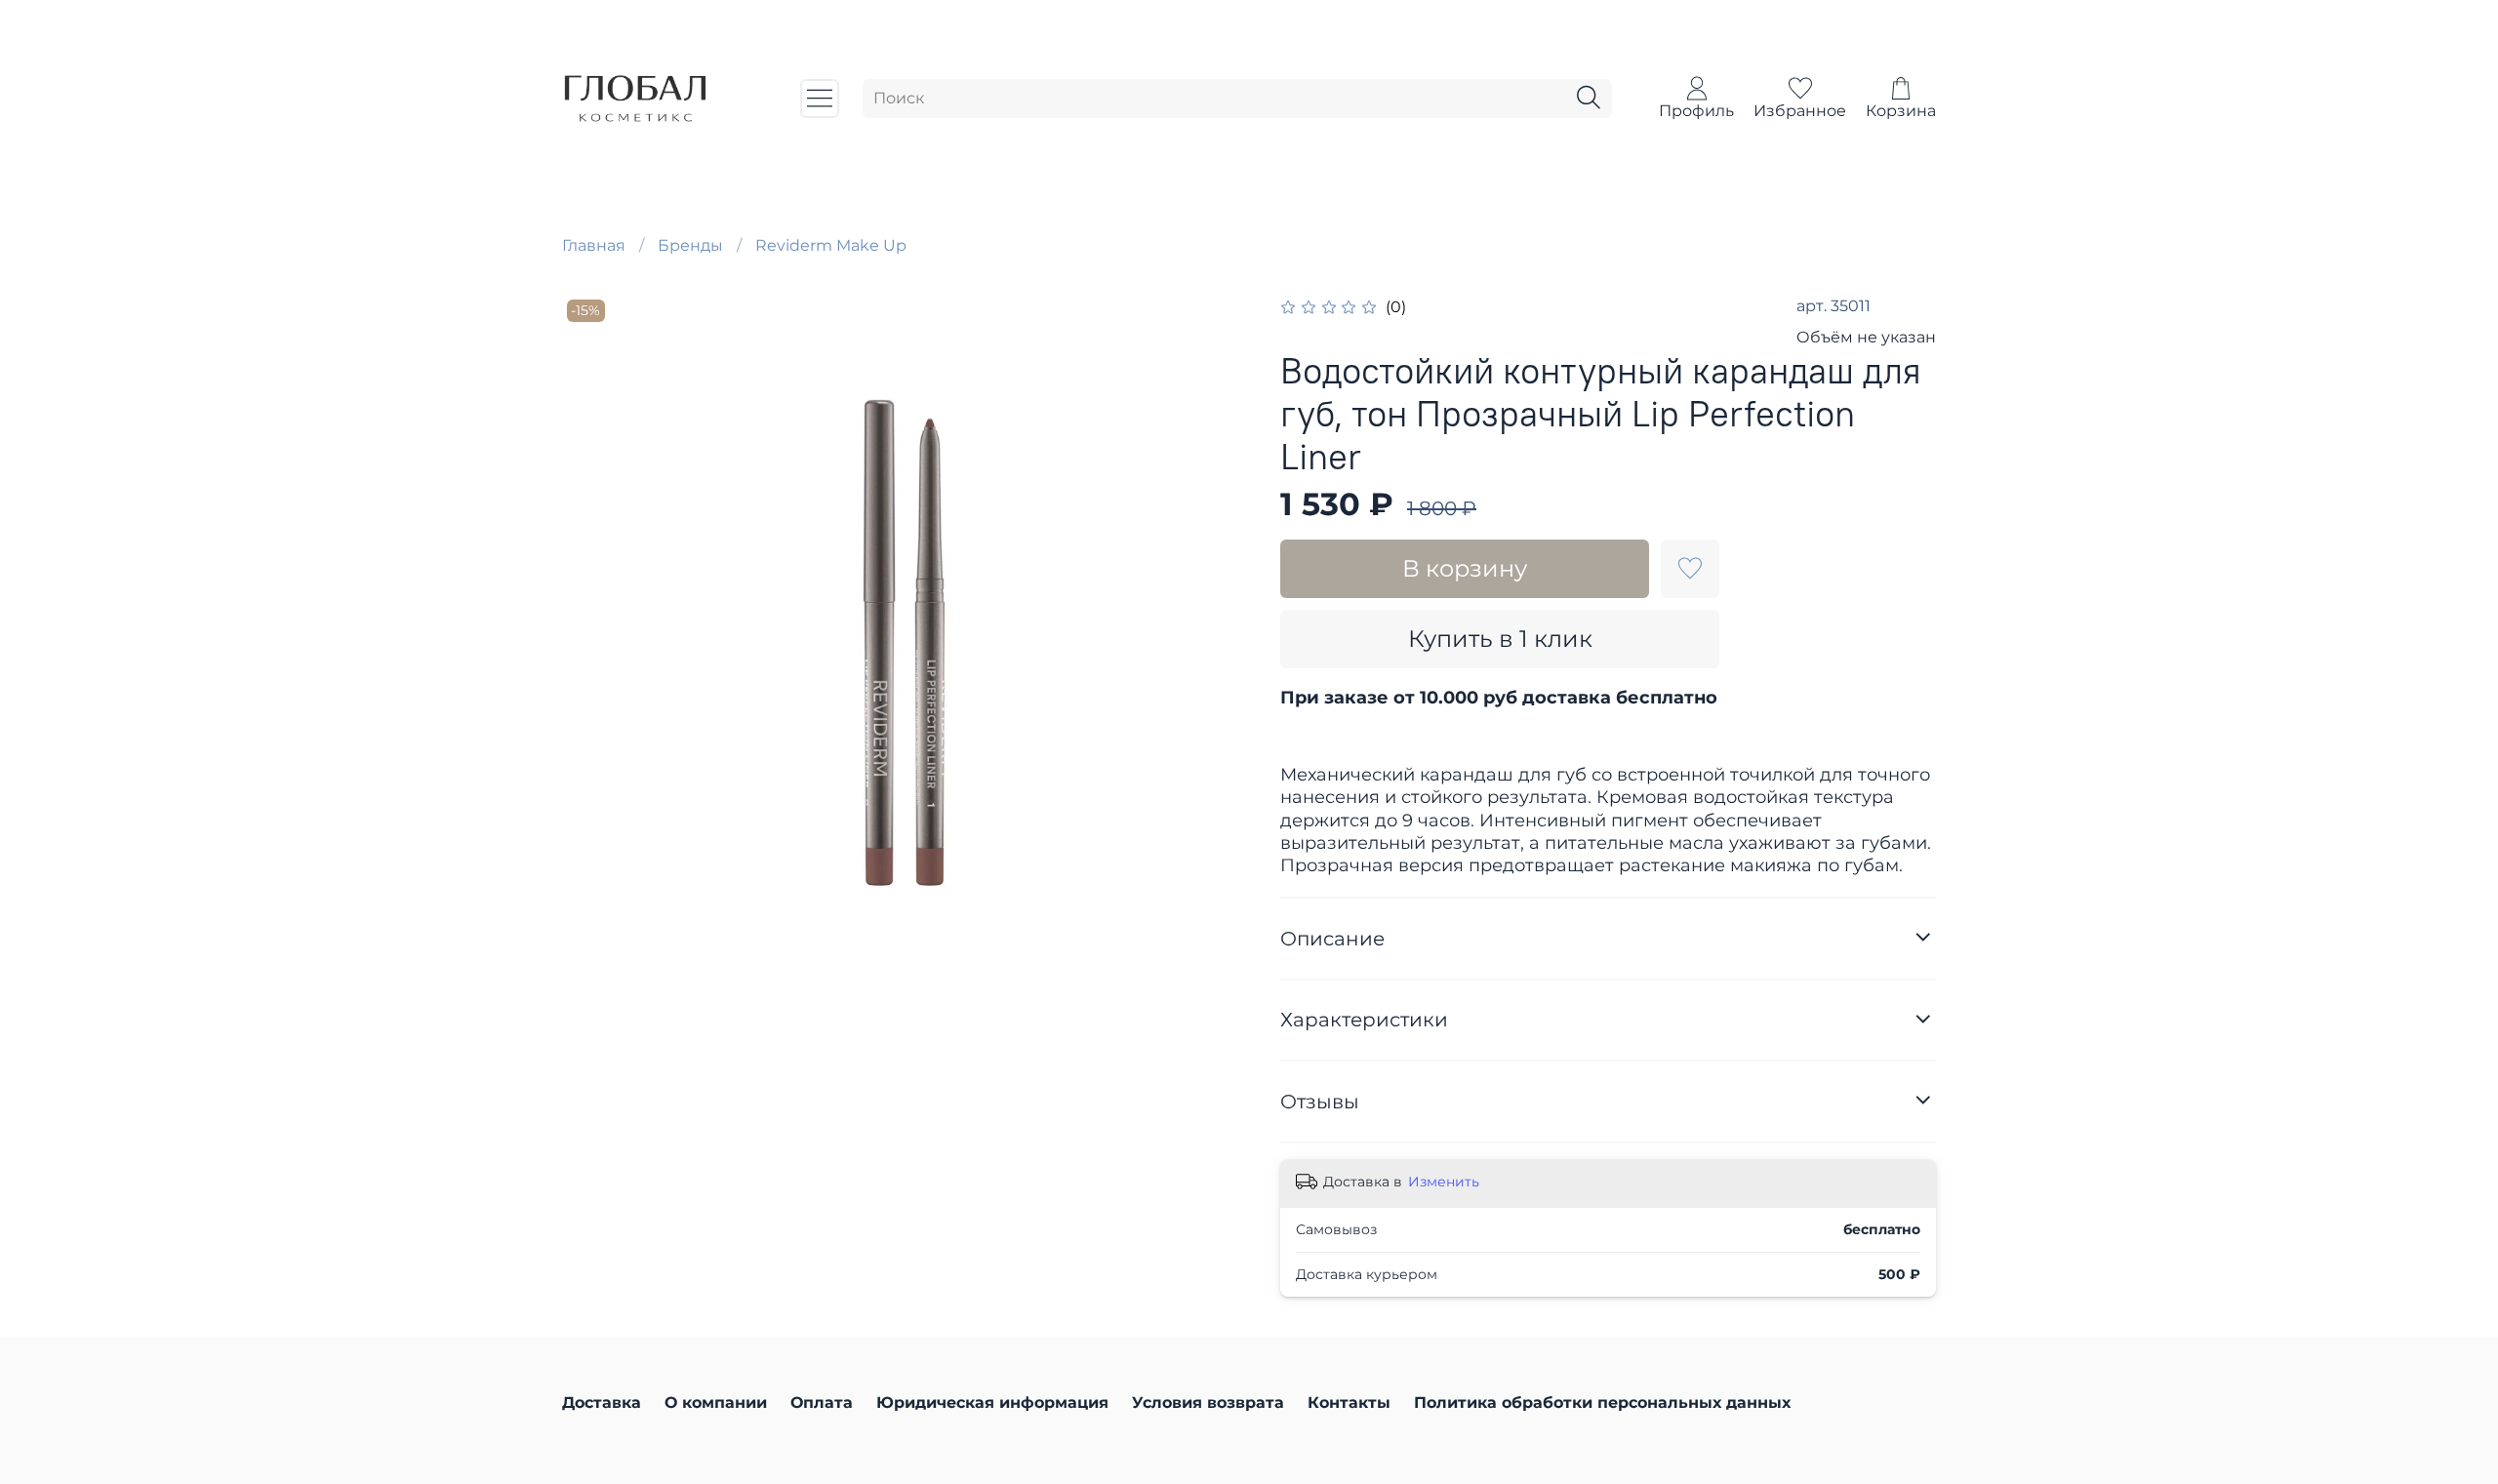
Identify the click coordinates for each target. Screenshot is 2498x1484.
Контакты (1349, 1403)
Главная (594, 245)
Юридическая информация (992, 1403)
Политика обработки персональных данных (1602, 1403)
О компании (716, 1403)
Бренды (690, 245)
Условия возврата (1208, 1403)
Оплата (822, 1403)
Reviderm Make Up (831, 245)
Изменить (1444, 1182)
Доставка (602, 1403)
